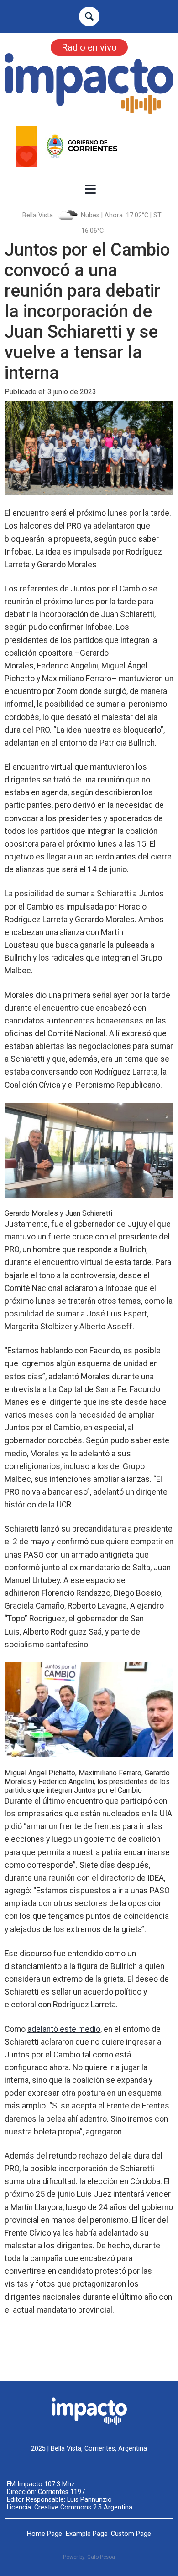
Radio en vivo (89, 47)
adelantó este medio (64, 2029)
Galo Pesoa (101, 2557)
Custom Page (131, 2534)
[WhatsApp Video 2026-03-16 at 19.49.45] (89, 146)
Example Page (87, 2534)
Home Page (44, 2534)
